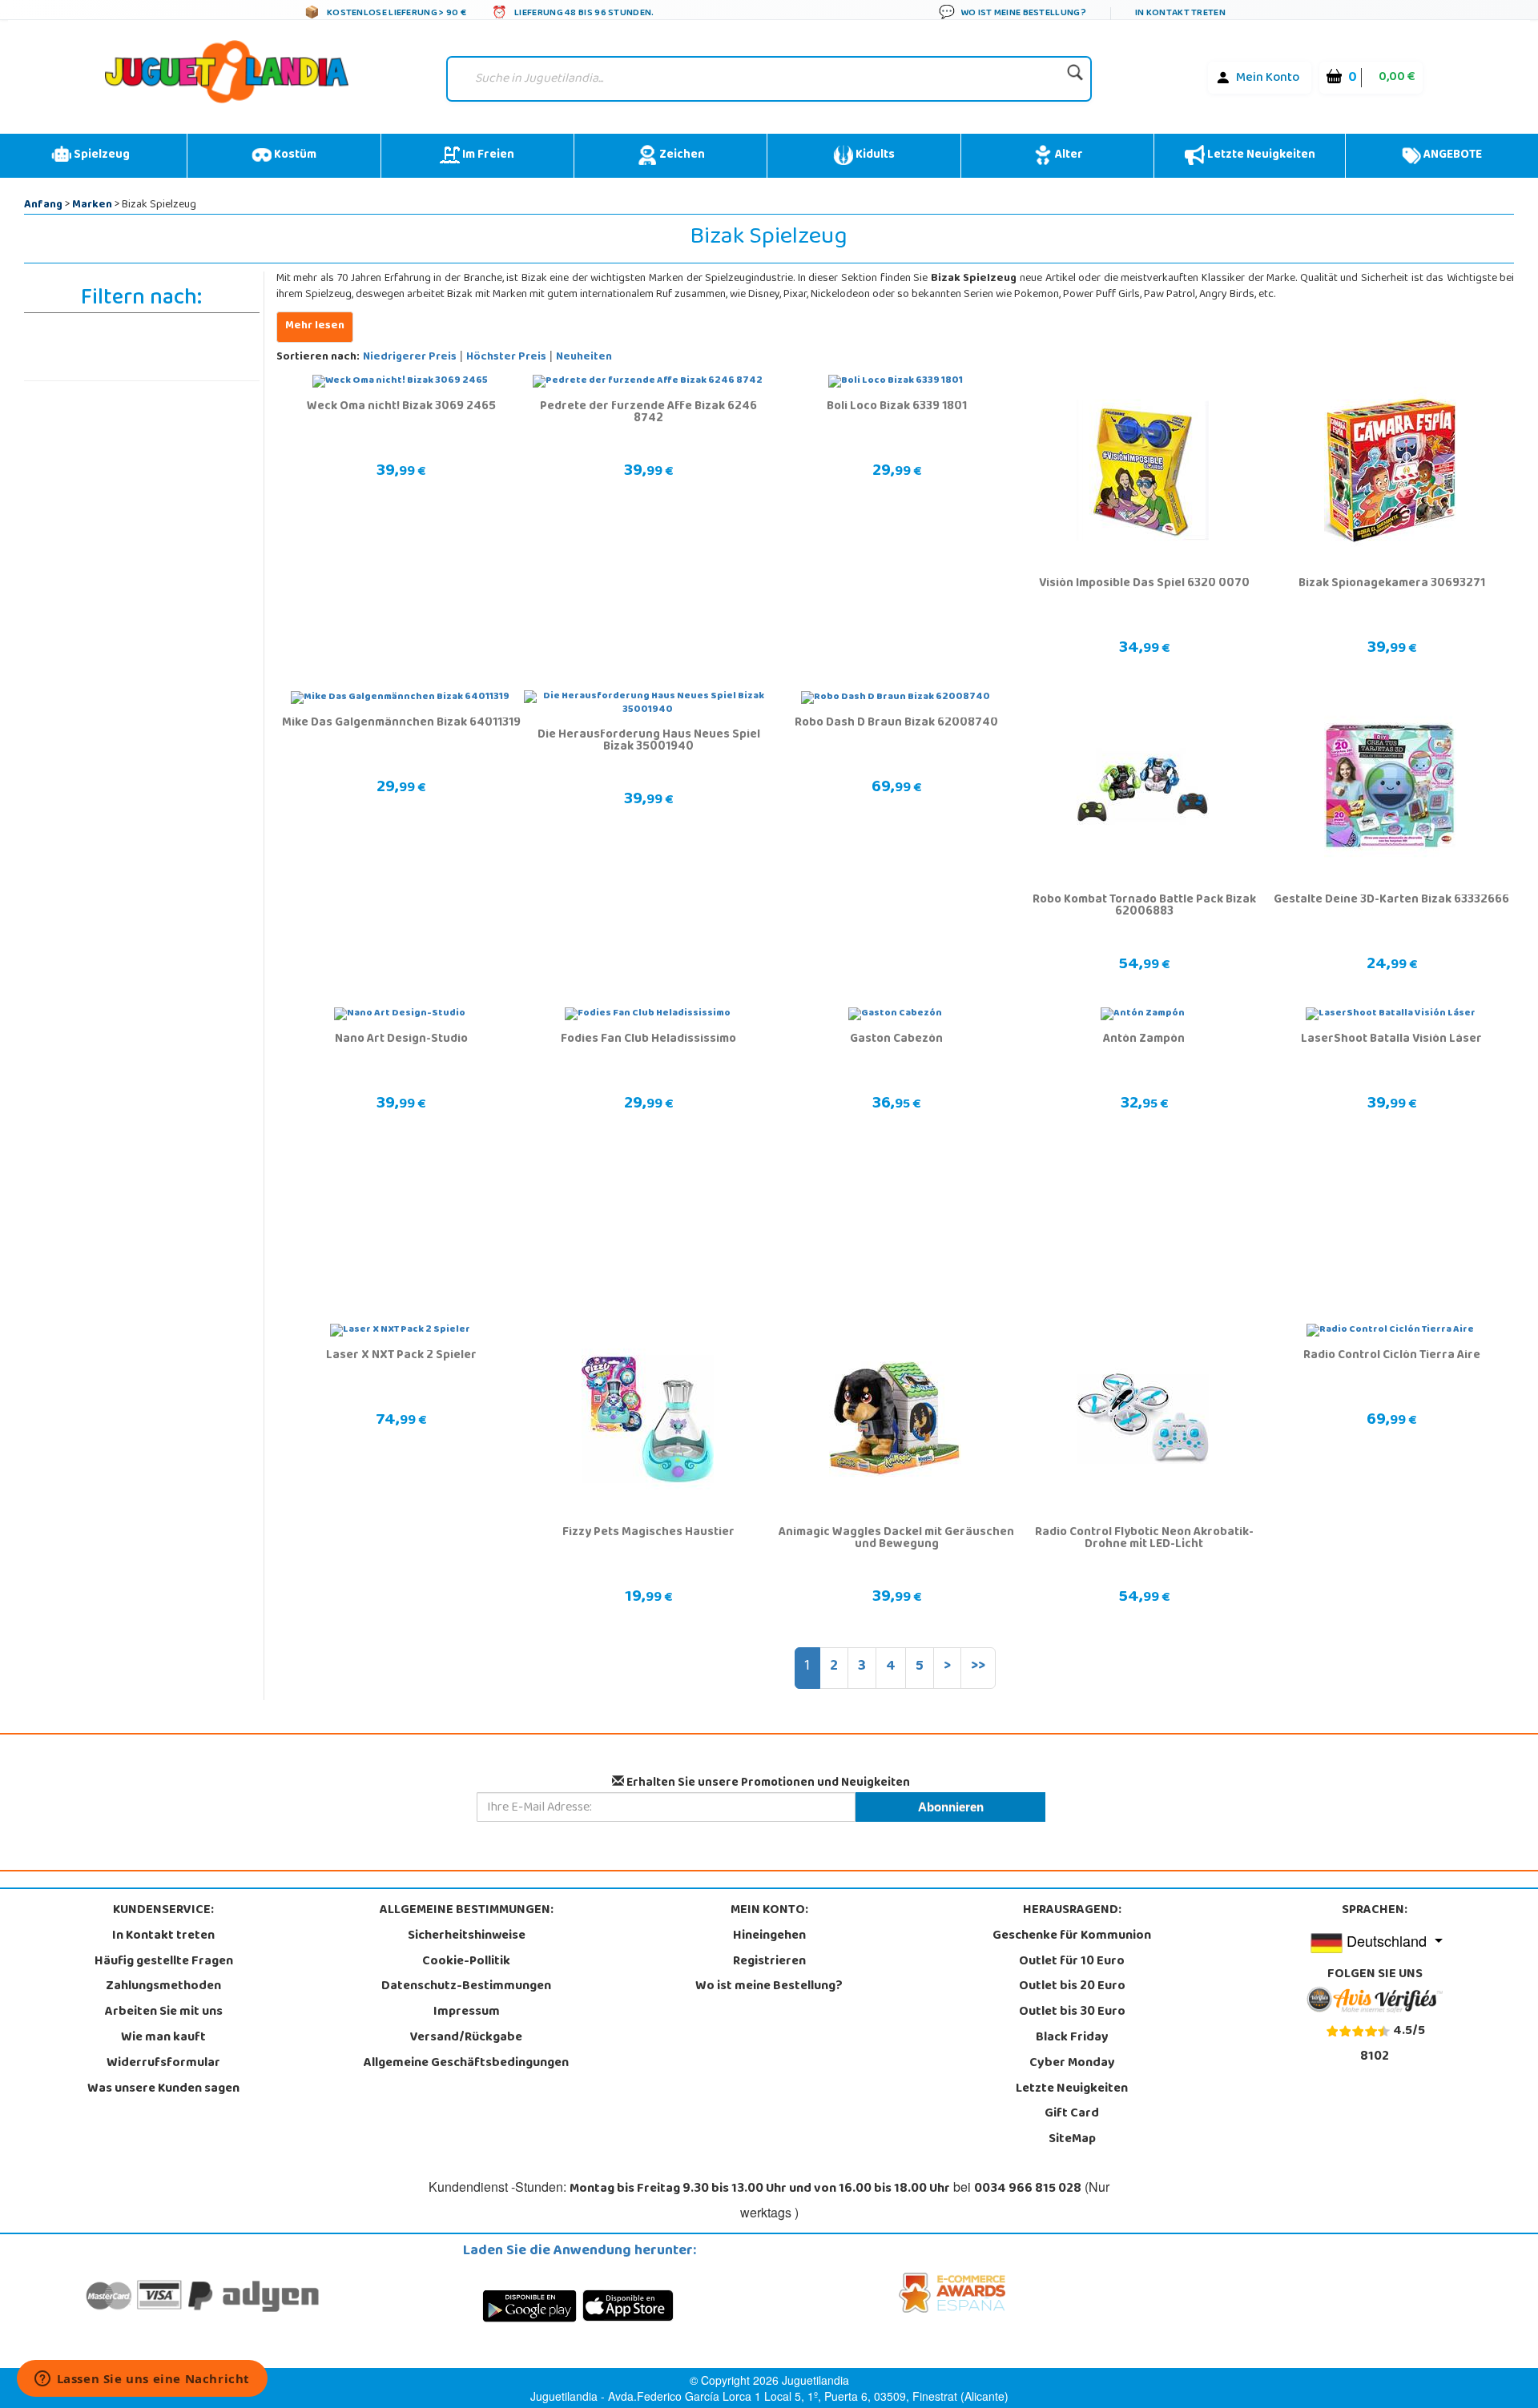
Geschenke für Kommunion (1072, 1936)
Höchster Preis (506, 358)
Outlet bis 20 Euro (1072, 1987)
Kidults (874, 155)
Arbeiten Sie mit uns (164, 2012)
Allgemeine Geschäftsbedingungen (466, 2064)
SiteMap (1072, 2140)
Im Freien (487, 155)
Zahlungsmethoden (163, 1987)
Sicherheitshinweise (467, 1936)
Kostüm (294, 155)
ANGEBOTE (1451, 155)
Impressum (467, 2012)
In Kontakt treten (163, 1936)
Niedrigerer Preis (410, 358)
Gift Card (1072, 2114)
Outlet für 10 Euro (1072, 1962)
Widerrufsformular (163, 2064)
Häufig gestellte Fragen (164, 1962)
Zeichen (681, 155)
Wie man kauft (163, 2038)
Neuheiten (584, 358)
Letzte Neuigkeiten (1260, 155)
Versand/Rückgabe (466, 2038)
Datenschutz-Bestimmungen (466, 1987)
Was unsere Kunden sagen (163, 2089)
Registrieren (769, 1962)
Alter (1068, 155)
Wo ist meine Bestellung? (769, 1987)
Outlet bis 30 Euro (1072, 2012)
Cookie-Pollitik (466, 1962)
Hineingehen (769, 1936)
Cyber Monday (1072, 2064)
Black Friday (1072, 2038)
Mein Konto (1268, 78)
